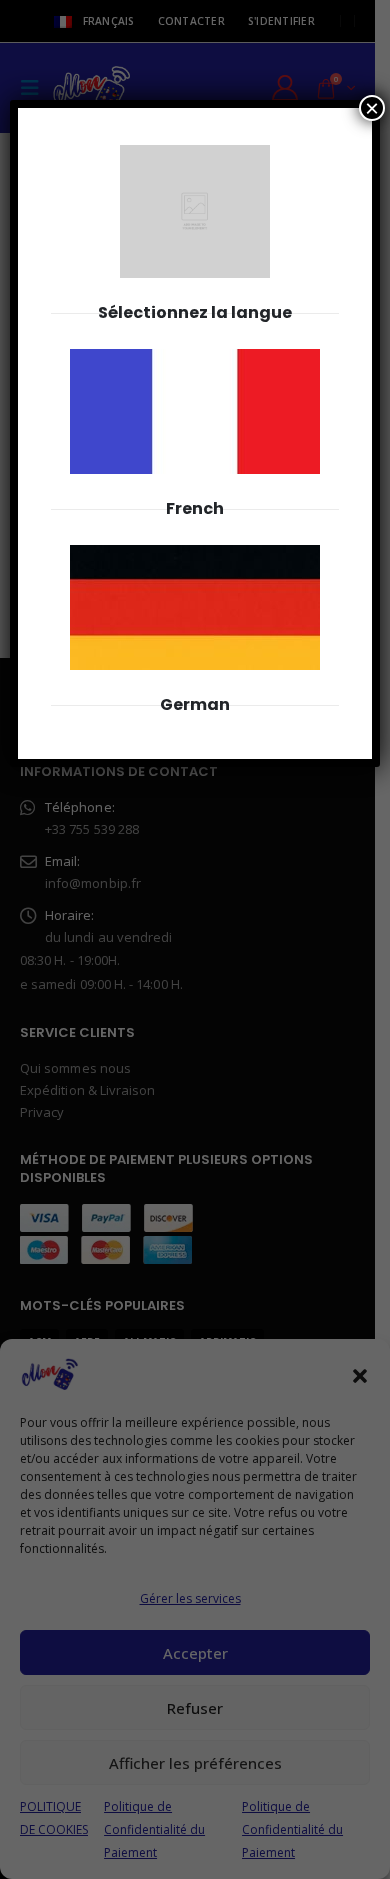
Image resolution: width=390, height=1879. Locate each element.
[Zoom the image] (195, 360)
